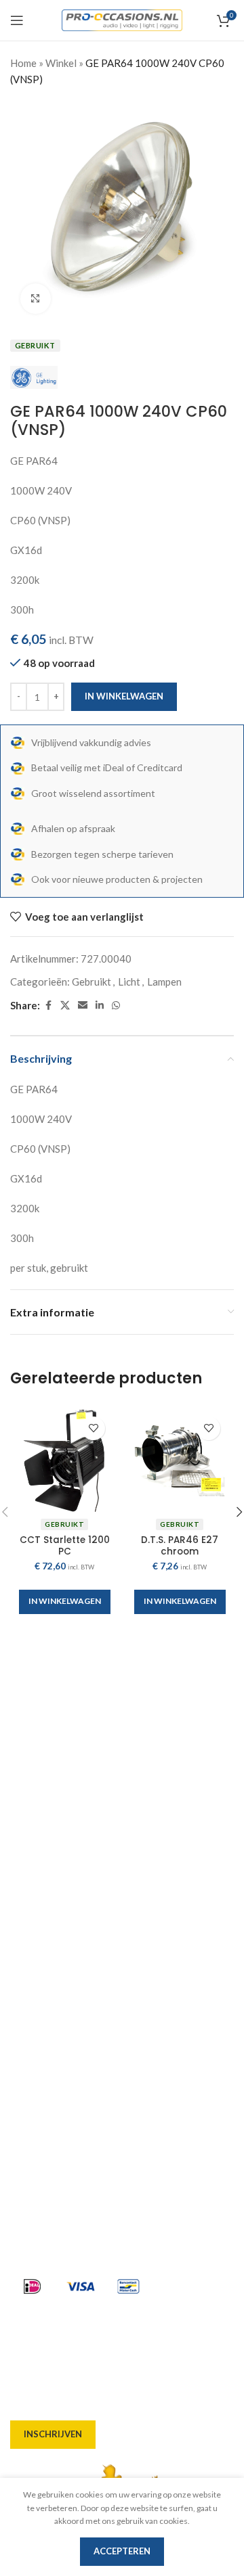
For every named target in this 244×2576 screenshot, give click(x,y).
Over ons (32, 1908)
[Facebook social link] (48, 1006)
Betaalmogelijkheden (61, 2005)
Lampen (164, 982)
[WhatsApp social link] (116, 1006)
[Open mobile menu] (17, 20)
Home (23, 63)
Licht (129, 982)
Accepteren (122, 2551)
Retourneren (41, 2054)
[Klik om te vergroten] (36, 299)
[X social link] (65, 1006)
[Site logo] (122, 19)
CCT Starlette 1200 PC (65, 1545)
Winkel (61, 63)
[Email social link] (83, 1006)
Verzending (38, 1981)
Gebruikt (91, 982)
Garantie (32, 2029)
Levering (31, 1932)
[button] (65, 1602)
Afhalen (29, 1956)
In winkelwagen (124, 696)
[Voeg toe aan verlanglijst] (93, 1428)
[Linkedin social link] (100, 1006)
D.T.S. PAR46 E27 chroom (180, 1545)
